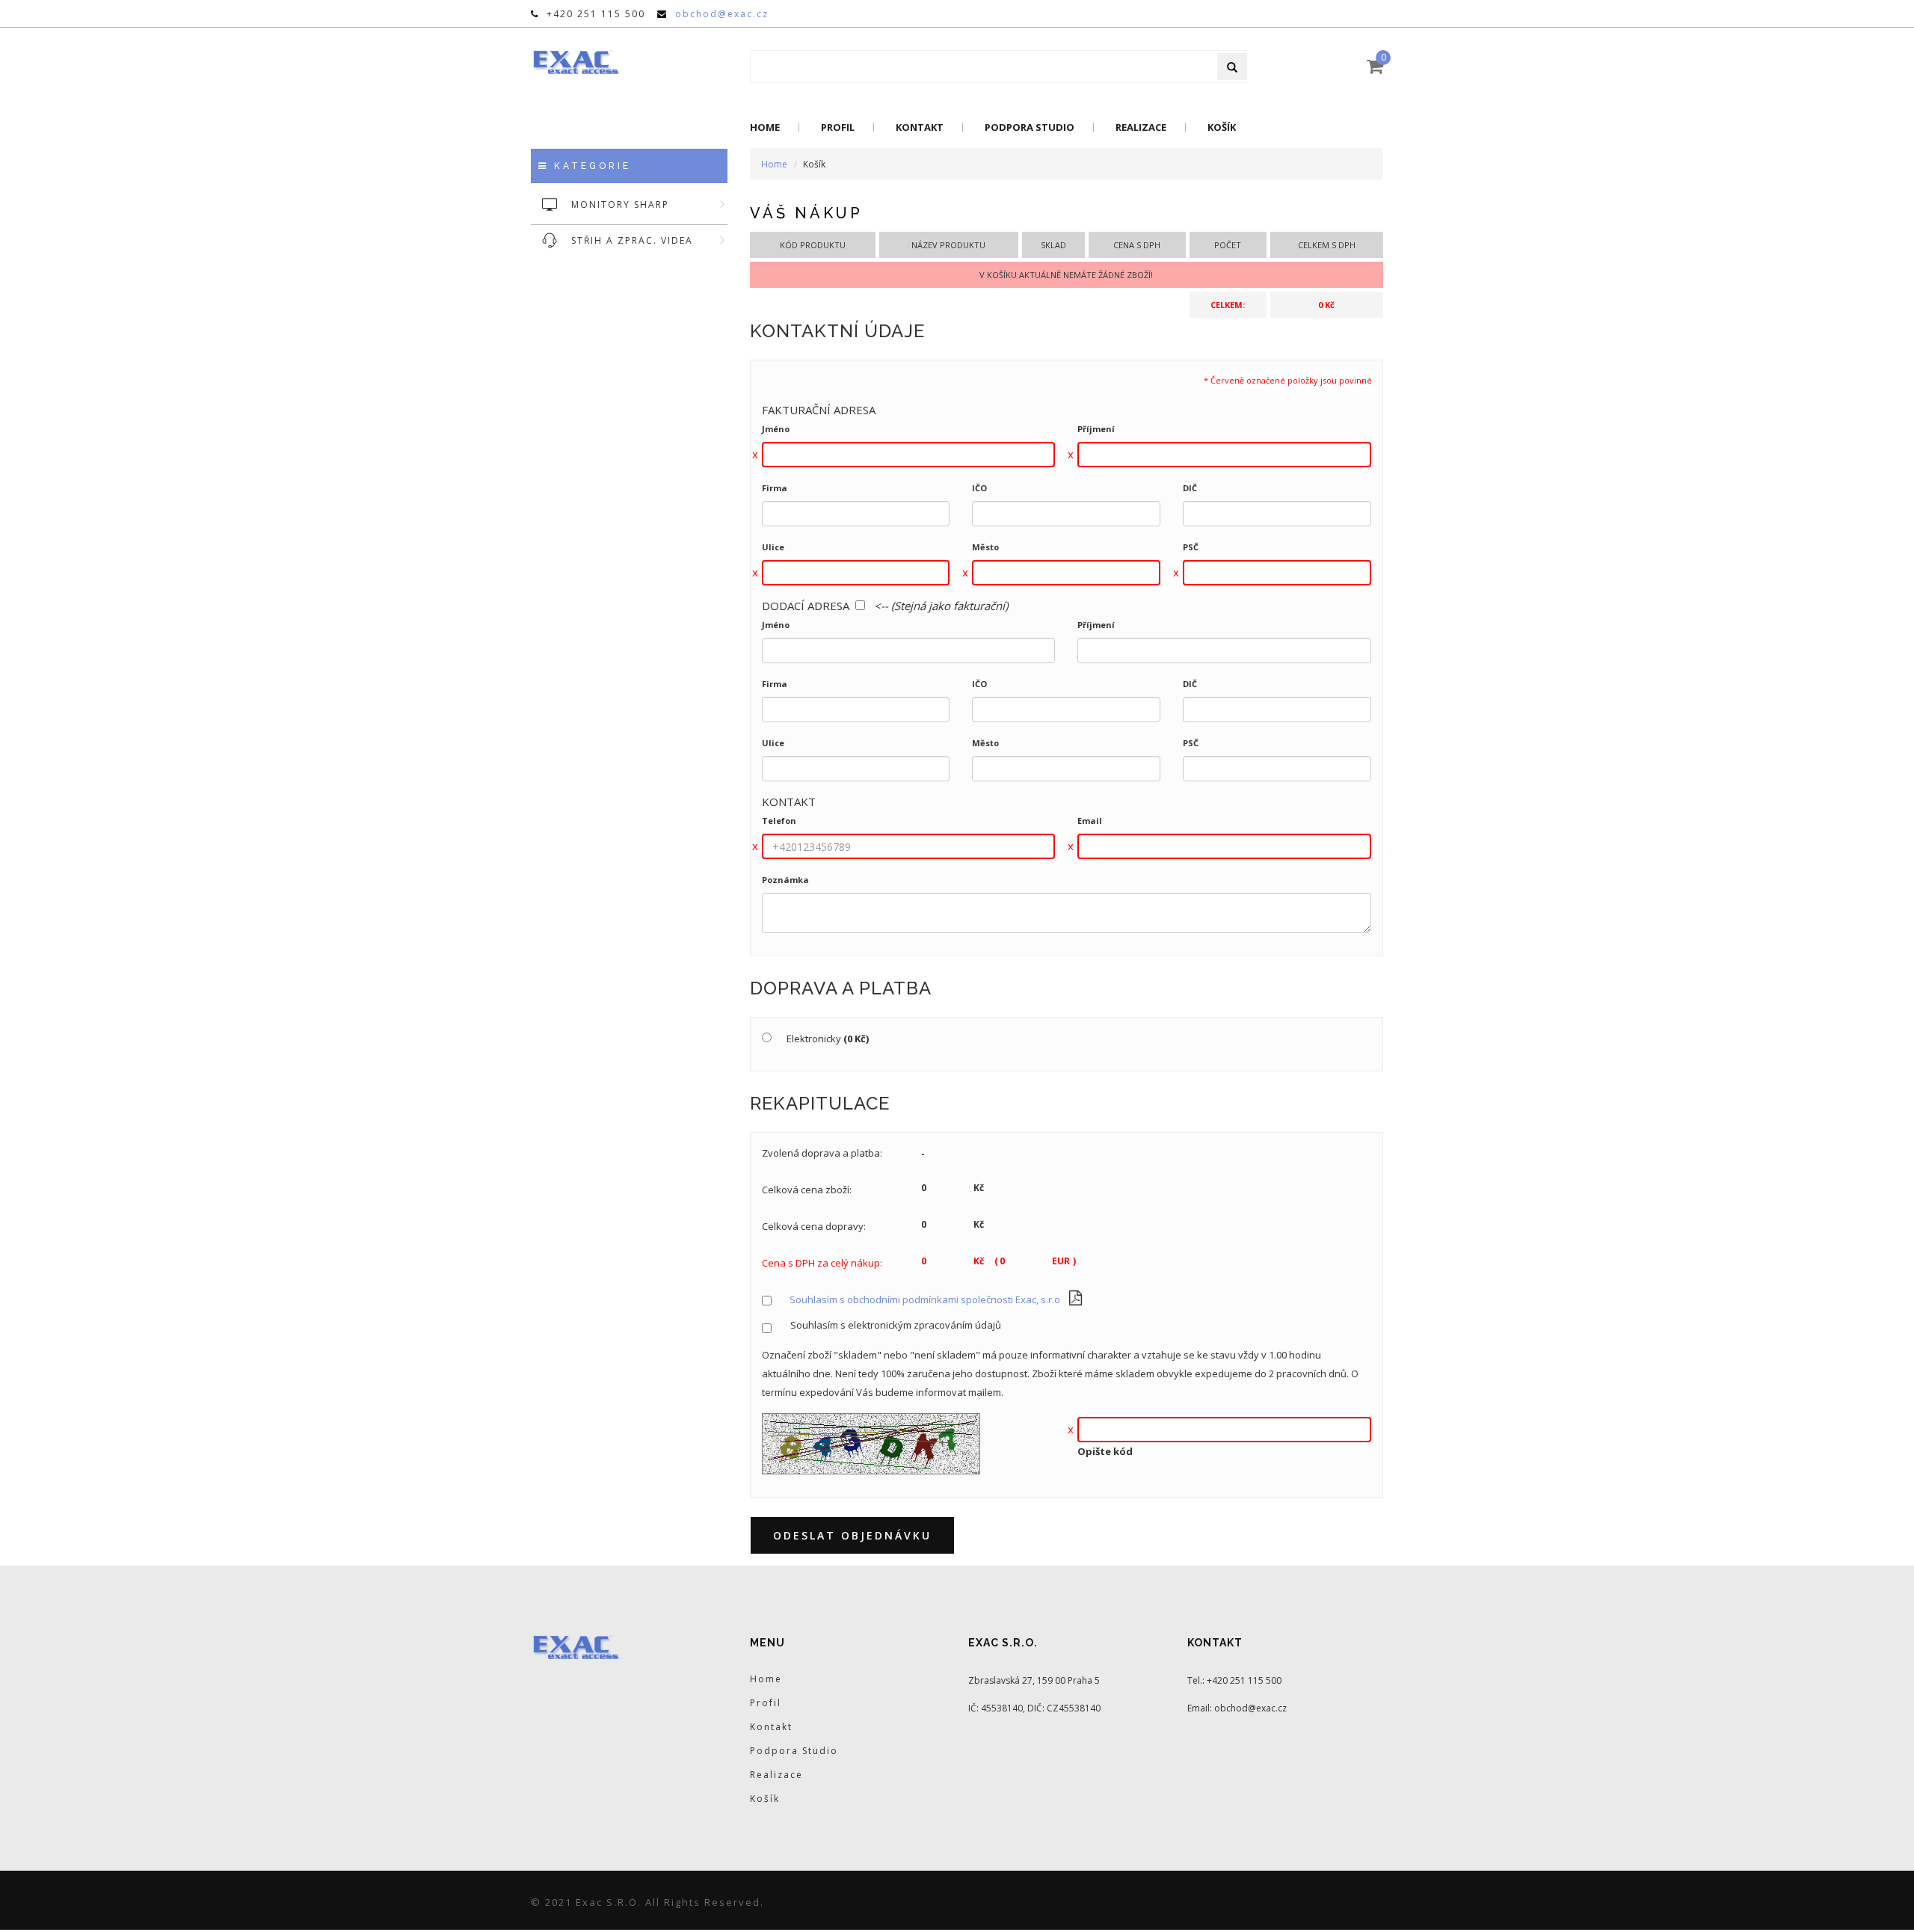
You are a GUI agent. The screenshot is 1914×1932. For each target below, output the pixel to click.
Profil (838, 127)
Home (765, 127)
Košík (1222, 127)
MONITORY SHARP (620, 204)
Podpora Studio (1030, 127)
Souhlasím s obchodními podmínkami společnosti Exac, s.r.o (925, 1299)
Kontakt (920, 127)
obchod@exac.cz (722, 14)
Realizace (1141, 127)
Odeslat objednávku (852, 1535)
